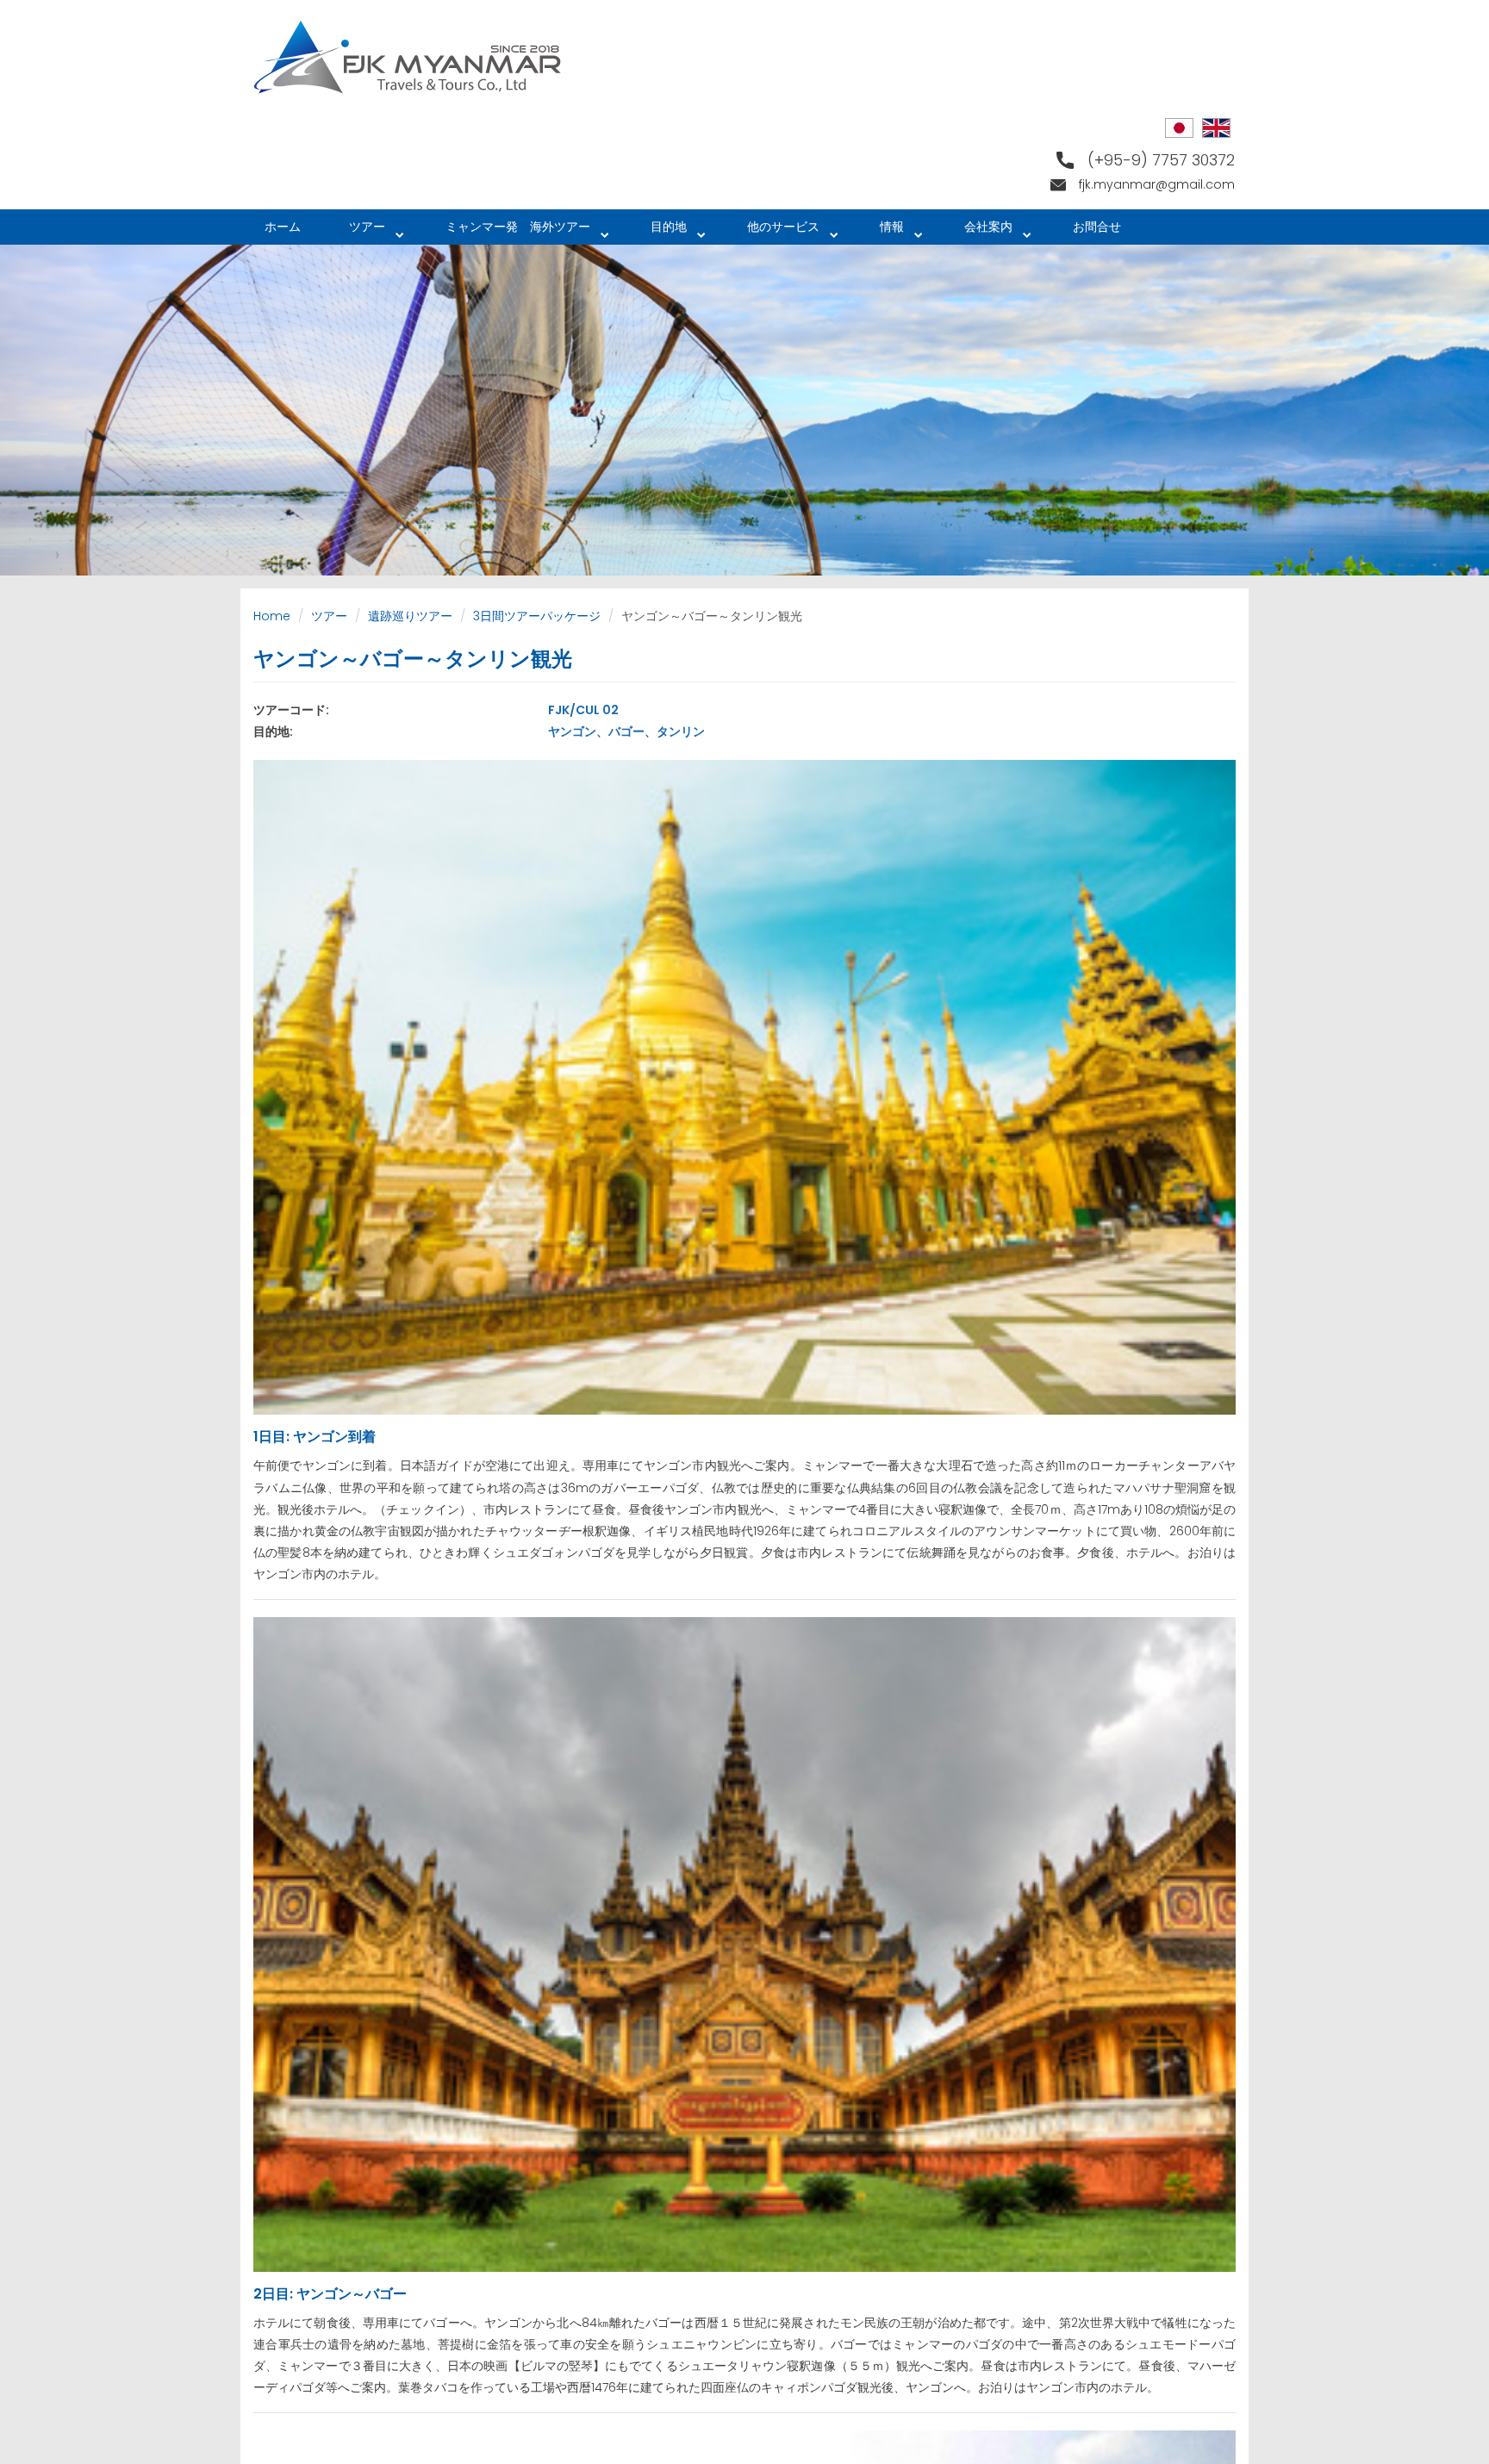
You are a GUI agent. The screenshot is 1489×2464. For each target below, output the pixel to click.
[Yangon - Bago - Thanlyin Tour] (1216, 128)
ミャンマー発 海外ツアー (506, 231)
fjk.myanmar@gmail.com (1157, 184)
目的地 (657, 231)
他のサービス (771, 231)
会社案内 (976, 231)
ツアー (355, 231)
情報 (880, 231)
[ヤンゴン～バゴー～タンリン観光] (1179, 128)
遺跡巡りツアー (410, 616)
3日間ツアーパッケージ (537, 616)
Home (272, 616)
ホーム (283, 227)
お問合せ (1097, 227)
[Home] (414, 57)
